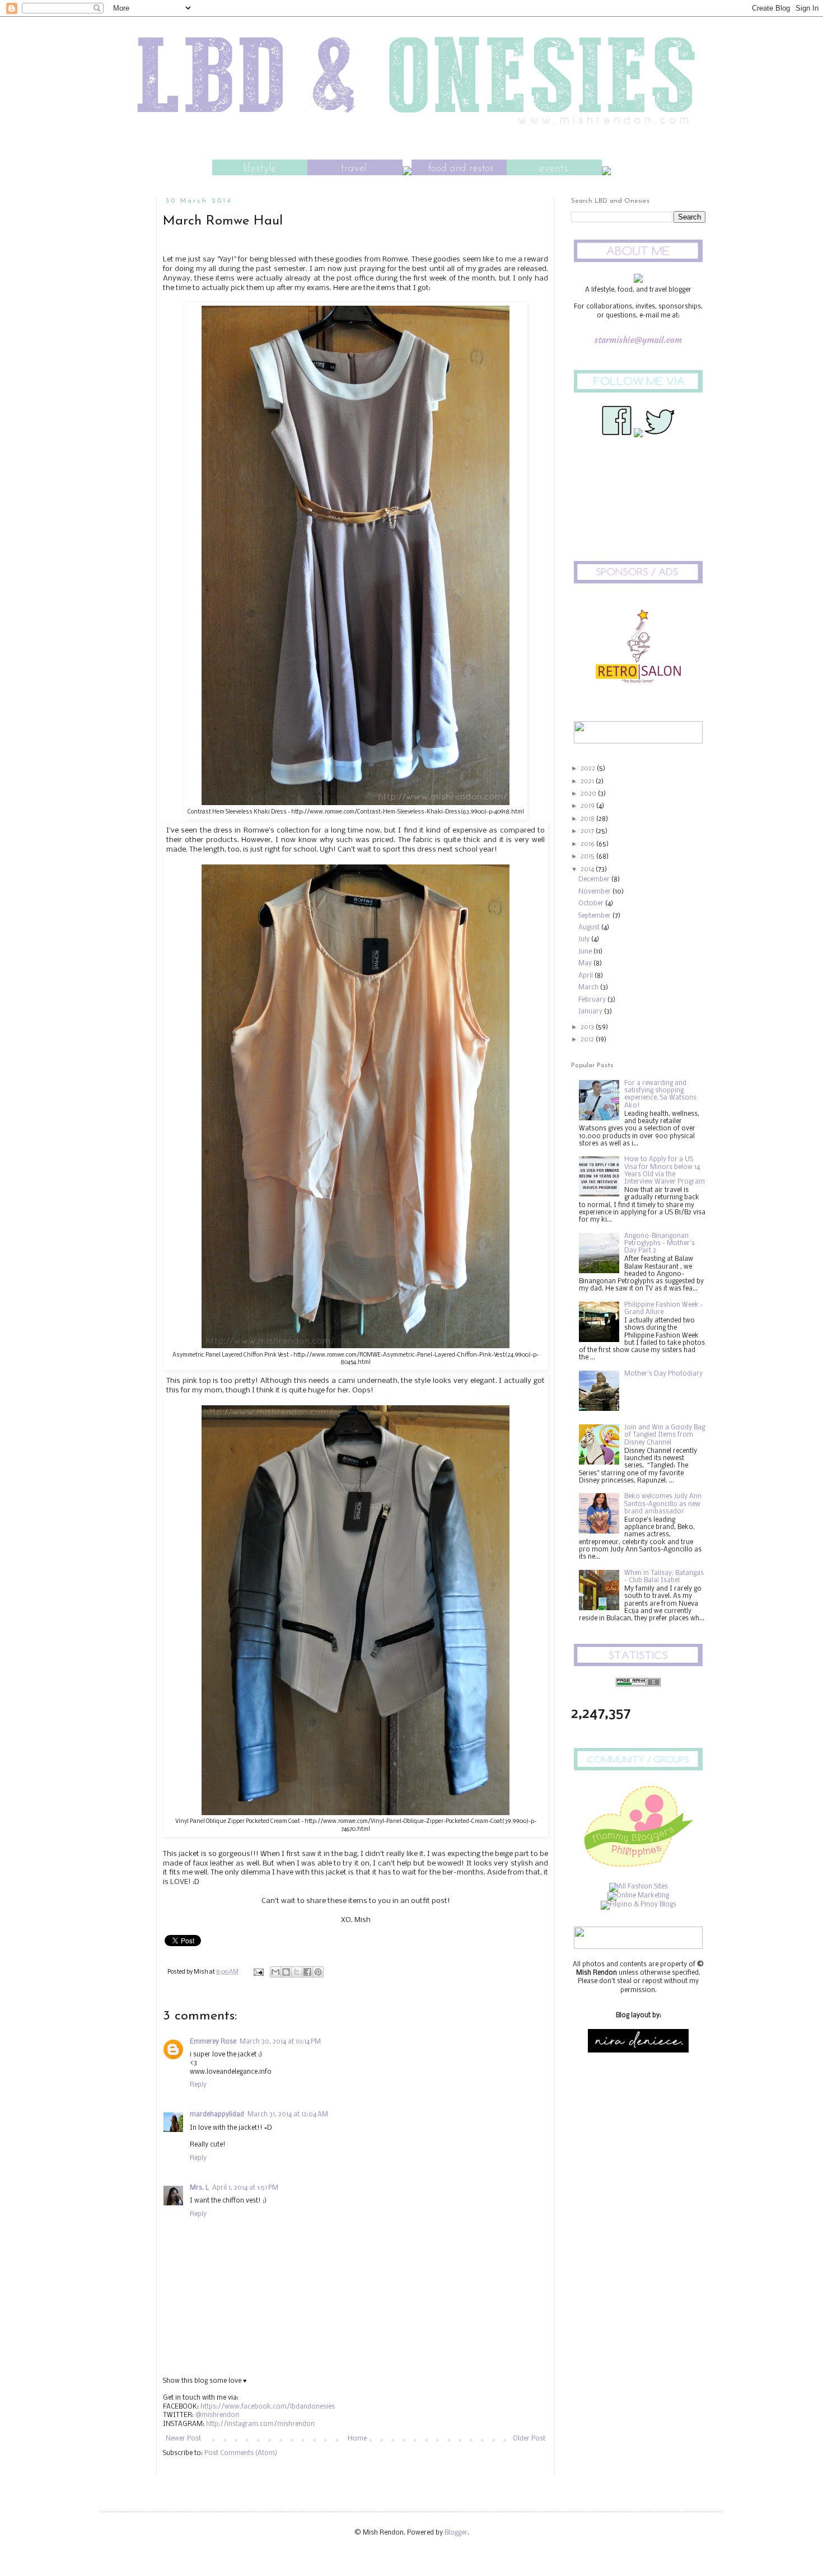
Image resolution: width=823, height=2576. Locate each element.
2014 (588, 869)
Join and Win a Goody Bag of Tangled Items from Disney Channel (665, 1435)
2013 (588, 1027)
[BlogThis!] (286, 1972)
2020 (589, 794)
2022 (589, 769)
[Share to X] (297, 1972)
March (589, 988)
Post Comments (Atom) (241, 2453)
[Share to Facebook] (307, 1972)
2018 (588, 819)
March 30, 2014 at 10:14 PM (280, 2042)
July (585, 939)
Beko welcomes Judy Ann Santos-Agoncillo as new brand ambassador (663, 1504)
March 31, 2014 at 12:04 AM (288, 2115)
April (586, 976)
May (586, 964)
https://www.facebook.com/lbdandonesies (268, 2407)
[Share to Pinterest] (318, 1972)
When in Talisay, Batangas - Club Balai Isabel (664, 1577)
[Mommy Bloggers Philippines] (638, 1869)
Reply (198, 2085)
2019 (588, 806)
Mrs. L (199, 2188)
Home (357, 2439)
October (592, 904)
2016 (588, 844)
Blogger (456, 2533)
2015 (588, 857)
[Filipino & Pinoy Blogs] (639, 1905)
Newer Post (183, 2439)
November (595, 892)
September (595, 916)
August (590, 928)
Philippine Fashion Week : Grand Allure (663, 1309)
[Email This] (275, 1972)
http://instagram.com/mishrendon (260, 2424)
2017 (588, 831)
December (595, 880)
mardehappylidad (217, 2115)
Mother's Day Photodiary (663, 1374)
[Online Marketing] (638, 1896)
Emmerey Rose (213, 2042)
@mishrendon (217, 2415)
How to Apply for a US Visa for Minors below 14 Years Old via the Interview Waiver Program (665, 1171)
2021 (588, 782)
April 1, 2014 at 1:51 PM (245, 2188)
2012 (588, 1040)
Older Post (529, 2439)
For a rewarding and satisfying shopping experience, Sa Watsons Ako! (660, 1095)
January (591, 1012)
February (593, 1000)
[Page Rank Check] (638, 1685)
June (586, 952)
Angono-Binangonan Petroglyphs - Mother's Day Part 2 (660, 1243)
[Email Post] (258, 1972)
